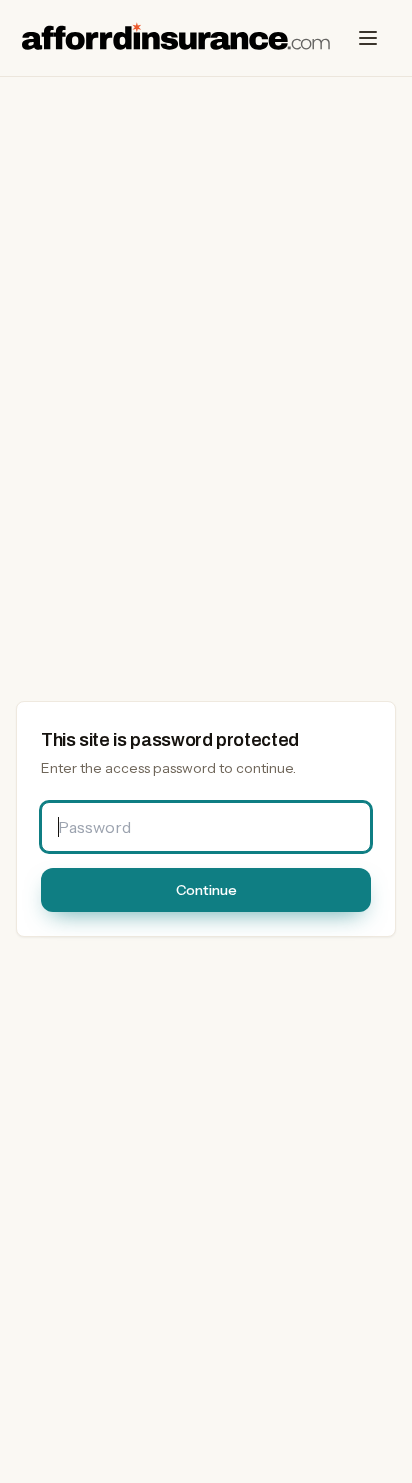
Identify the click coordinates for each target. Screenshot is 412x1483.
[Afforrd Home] (176, 38)
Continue (206, 890)
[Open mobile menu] (368, 38)
